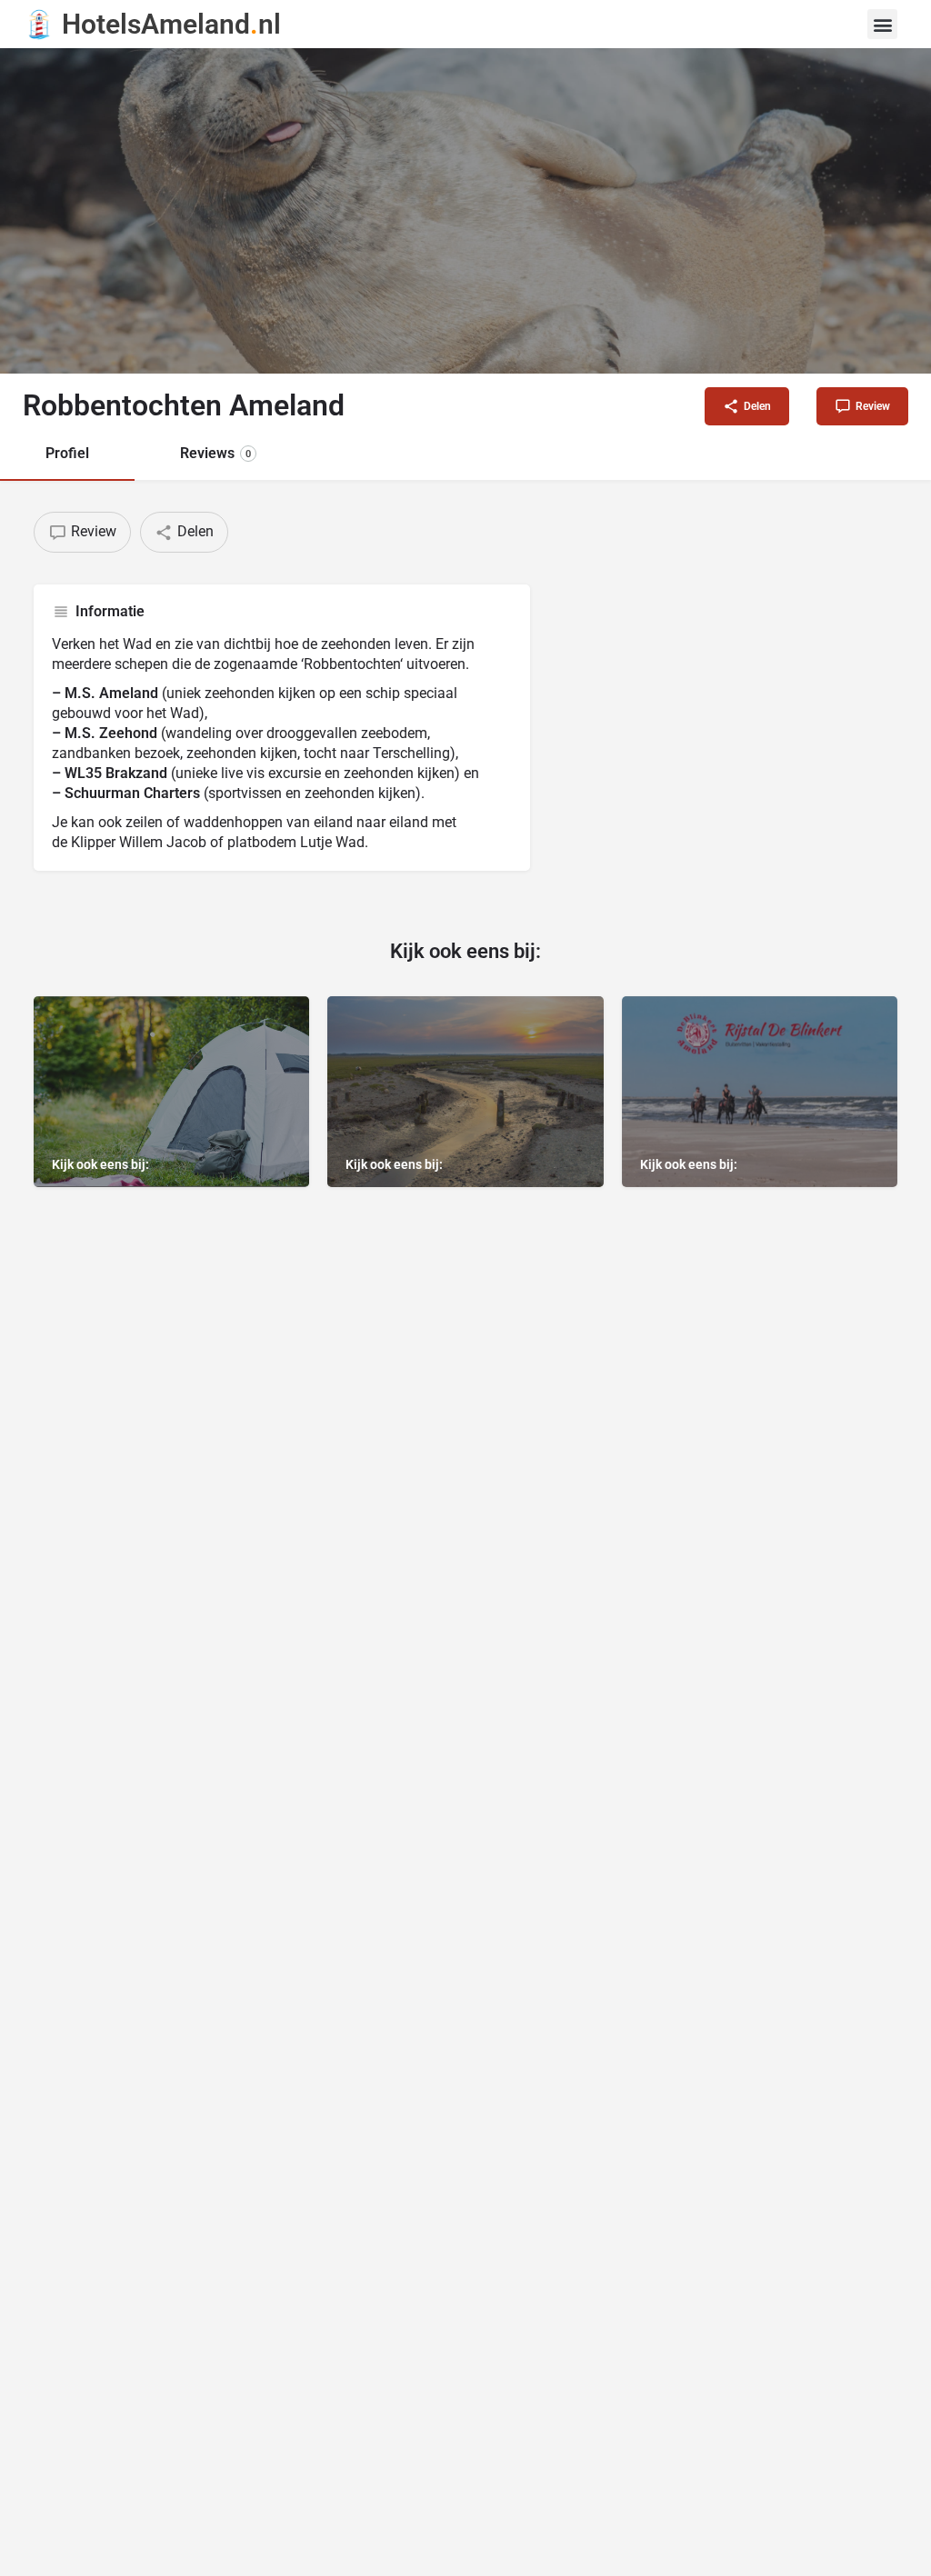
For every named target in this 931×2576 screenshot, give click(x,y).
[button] (882, 24)
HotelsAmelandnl (171, 24)
